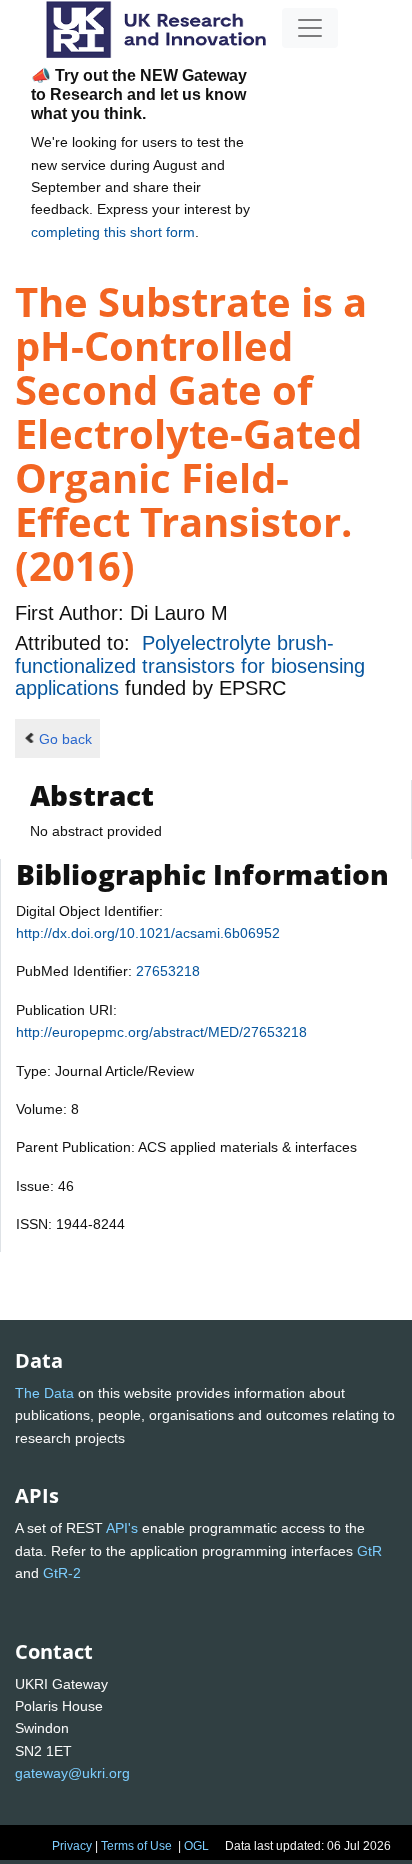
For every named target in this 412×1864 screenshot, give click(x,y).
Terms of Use (136, 1846)
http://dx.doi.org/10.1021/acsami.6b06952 (148, 933)
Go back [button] (65, 739)
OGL (196, 1846)
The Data (44, 1393)
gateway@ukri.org (72, 1773)
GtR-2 (62, 1573)
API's (122, 1528)
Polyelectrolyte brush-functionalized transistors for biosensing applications (190, 665)
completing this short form (113, 232)
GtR (369, 1551)
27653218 (168, 971)
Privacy (72, 1846)
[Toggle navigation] (310, 28)
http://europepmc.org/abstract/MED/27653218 (161, 1032)
